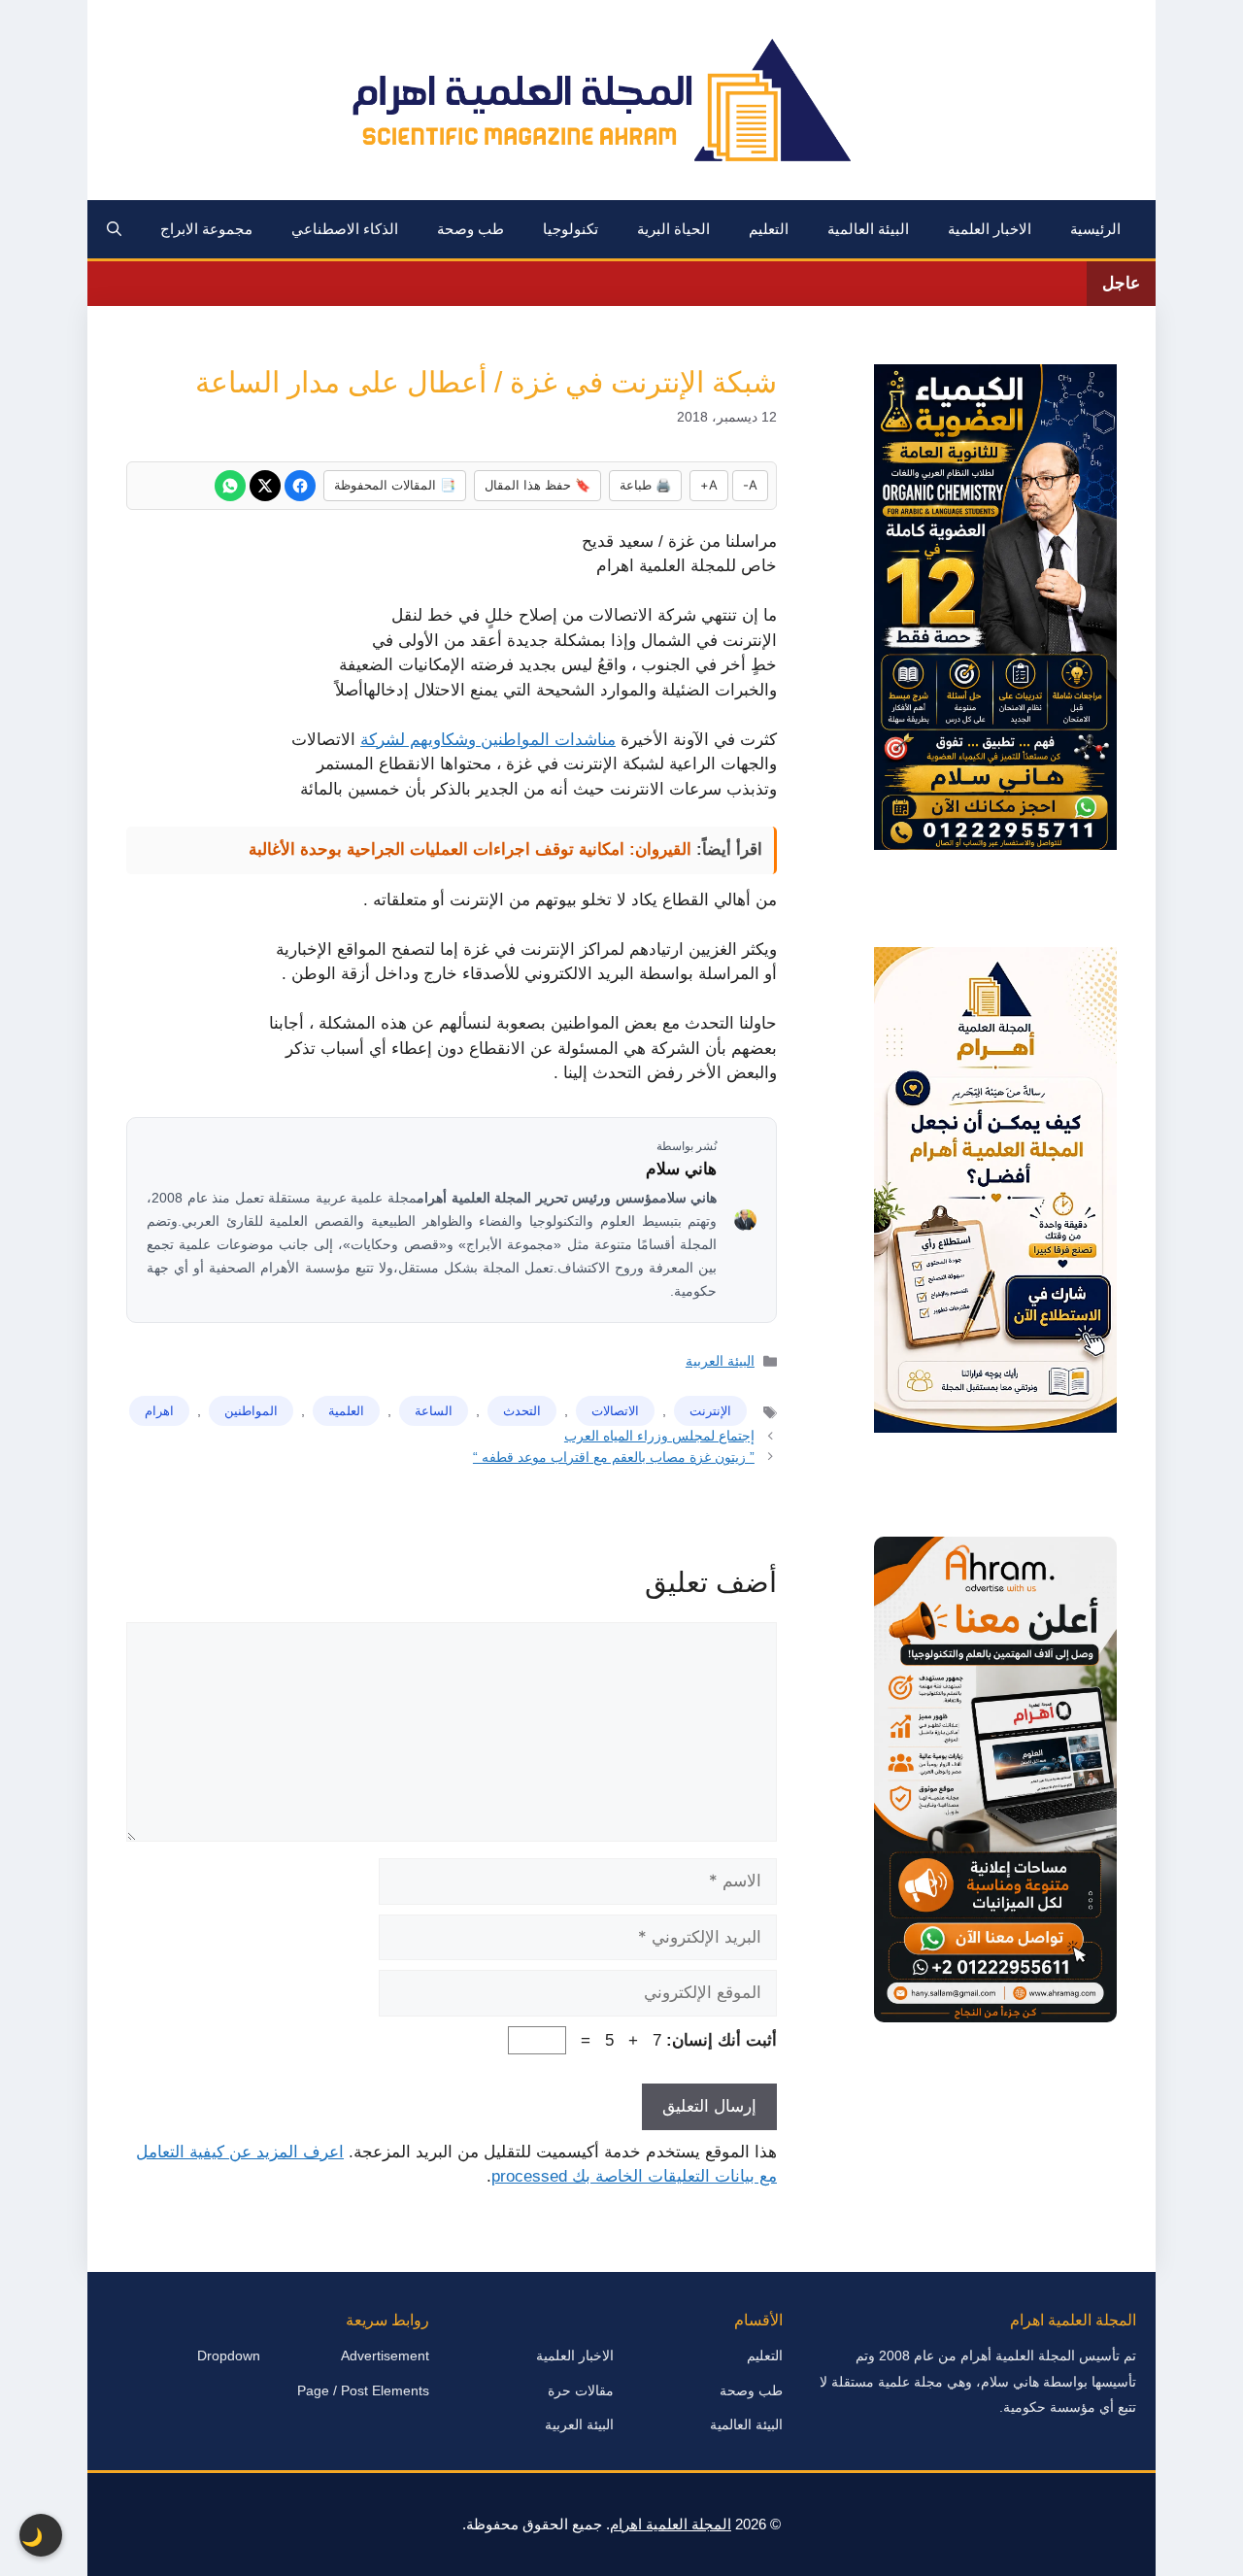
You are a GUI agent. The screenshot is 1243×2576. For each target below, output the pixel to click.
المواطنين (251, 1411)
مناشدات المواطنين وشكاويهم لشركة (488, 740)
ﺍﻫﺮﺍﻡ (159, 1411)
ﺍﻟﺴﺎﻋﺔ (434, 1411)
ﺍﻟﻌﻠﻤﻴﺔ (346, 1411)
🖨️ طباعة (645, 485)
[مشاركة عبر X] (265, 486)
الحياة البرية (673, 229)
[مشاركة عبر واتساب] (230, 486)
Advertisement (385, 2356)
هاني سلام (681, 1169)
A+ (709, 485)
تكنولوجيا (571, 229)
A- (750, 485)
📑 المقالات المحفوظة (395, 485)
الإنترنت (710, 1411)
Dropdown (229, 2356)
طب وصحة (470, 229)
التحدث (522, 1411)
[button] (114, 229)
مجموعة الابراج (206, 229)
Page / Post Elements (363, 2390)
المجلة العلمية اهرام (671, 2524)
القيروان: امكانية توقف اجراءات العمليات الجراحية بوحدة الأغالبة (470, 849)
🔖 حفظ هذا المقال (538, 485)
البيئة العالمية (868, 229)
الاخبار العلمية (990, 229)
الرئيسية (1095, 229)
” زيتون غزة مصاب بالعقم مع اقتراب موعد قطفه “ (614, 1457)
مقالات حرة (581, 2390)
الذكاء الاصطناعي (345, 229)
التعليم (769, 229)
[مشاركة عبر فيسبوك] (300, 486)
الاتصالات (615, 1411)
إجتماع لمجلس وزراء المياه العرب (659, 1436)
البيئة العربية (720, 1361)
